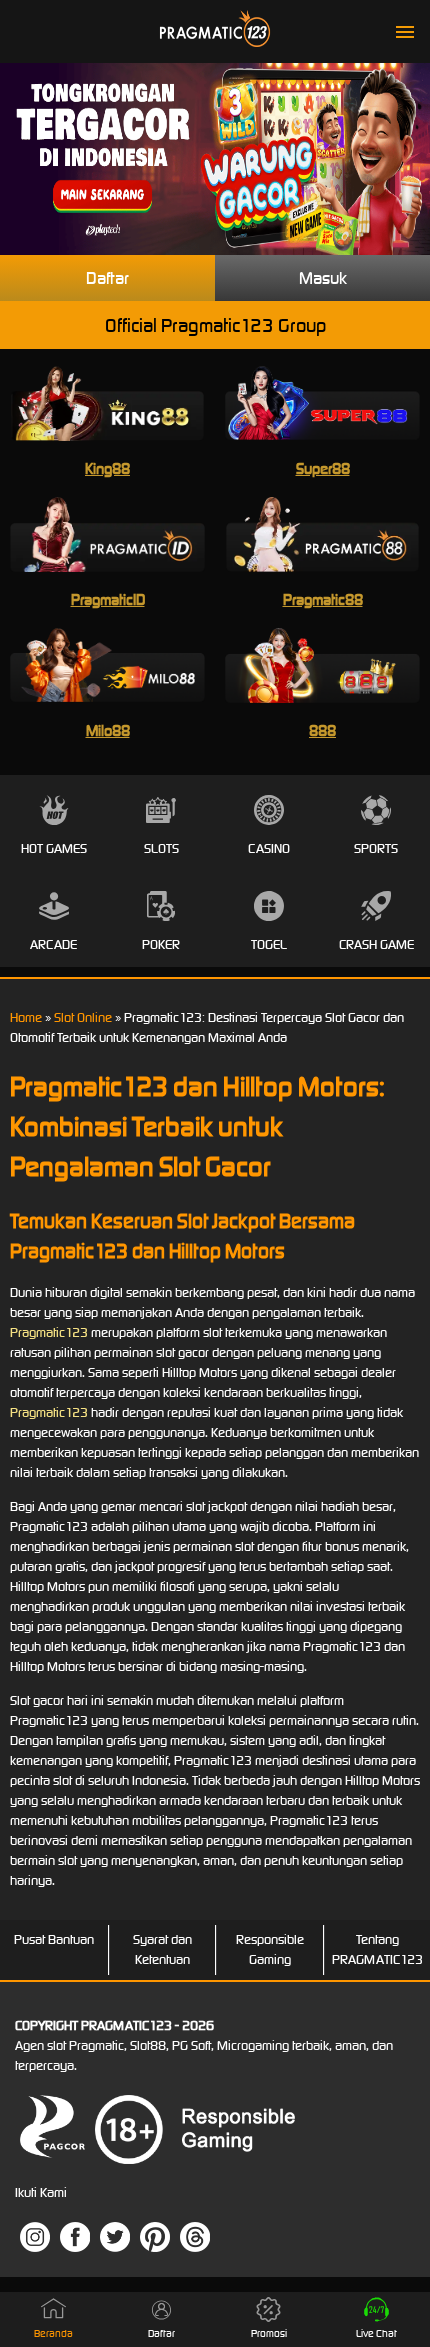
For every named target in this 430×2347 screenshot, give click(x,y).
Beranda (53, 2333)
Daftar (107, 278)
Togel (269, 944)
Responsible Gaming (270, 1949)
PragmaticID (108, 599)
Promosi (269, 2333)
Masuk (323, 278)
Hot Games (54, 848)
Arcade (53, 944)
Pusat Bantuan (54, 1939)
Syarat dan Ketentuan (162, 1949)
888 (322, 730)
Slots (161, 848)
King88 (107, 468)
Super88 (323, 468)
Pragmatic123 (49, 1332)
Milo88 (108, 730)
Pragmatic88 (323, 599)
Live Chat (376, 2333)
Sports (376, 848)
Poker (161, 944)
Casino (269, 848)
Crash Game (376, 944)
